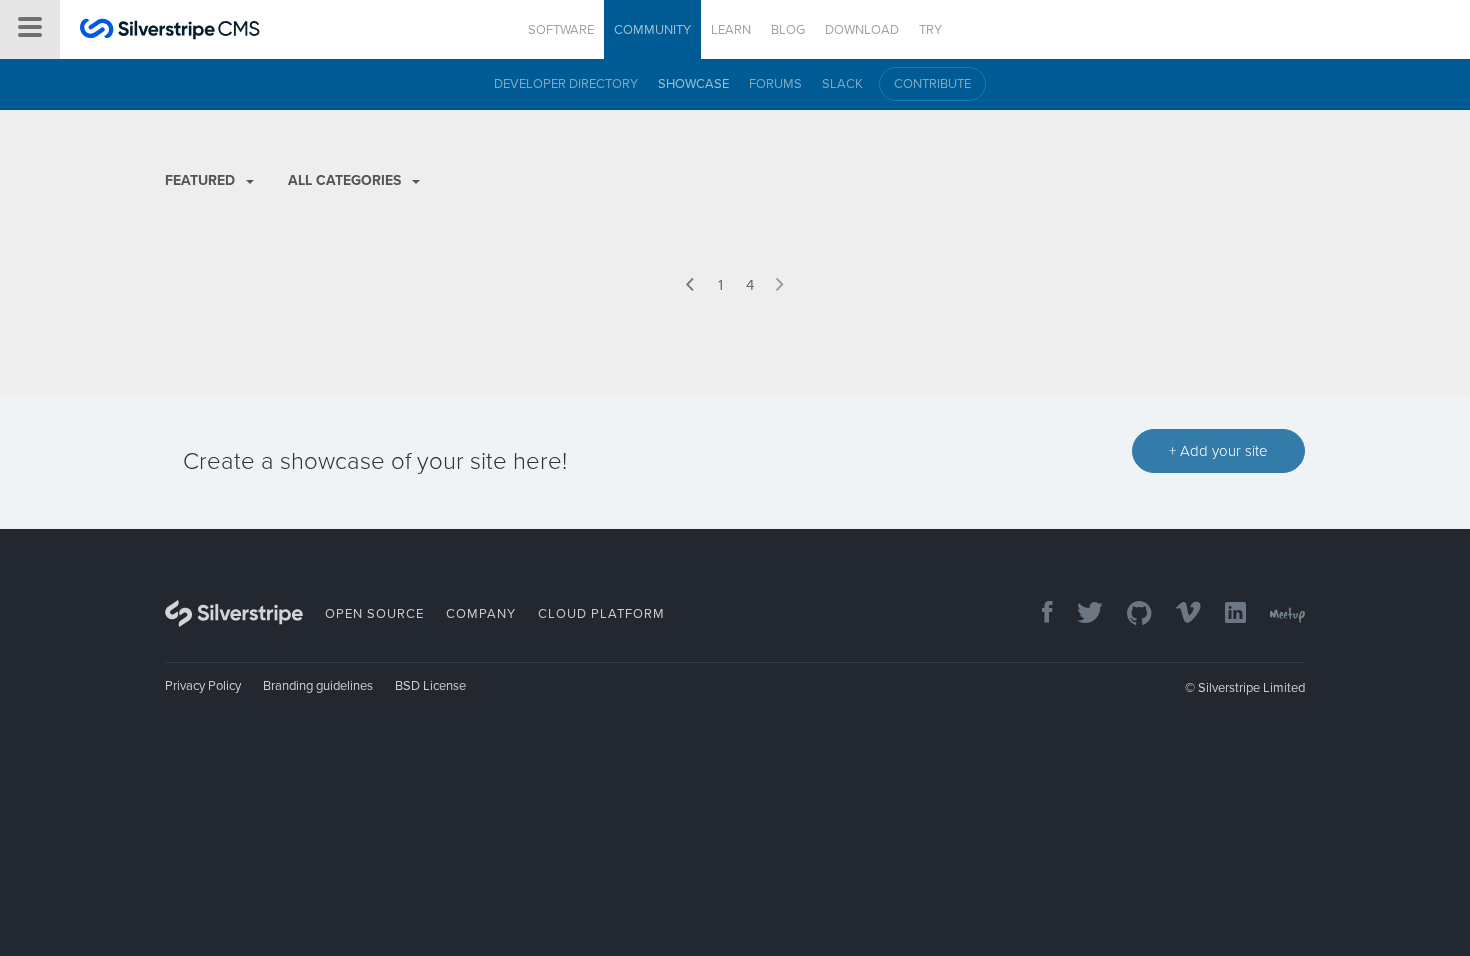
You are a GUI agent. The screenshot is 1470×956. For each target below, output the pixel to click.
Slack (842, 84)
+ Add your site (1218, 451)
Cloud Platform (601, 614)
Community (652, 30)
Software (561, 30)
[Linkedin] (1225, 614)
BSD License (430, 686)
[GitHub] (1129, 614)
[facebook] (1037, 614)
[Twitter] (1080, 614)
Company (481, 614)
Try (930, 30)
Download (862, 30)
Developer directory (566, 84)
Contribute (932, 84)
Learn (731, 30)
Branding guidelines (318, 686)
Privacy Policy (203, 686)
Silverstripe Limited (1251, 688)
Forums (775, 84)
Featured (202, 180)
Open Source (374, 614)
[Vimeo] (1178, 614)
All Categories (346, 180)
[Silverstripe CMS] (170, 31)
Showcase (693, 84)
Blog (788, 30)
